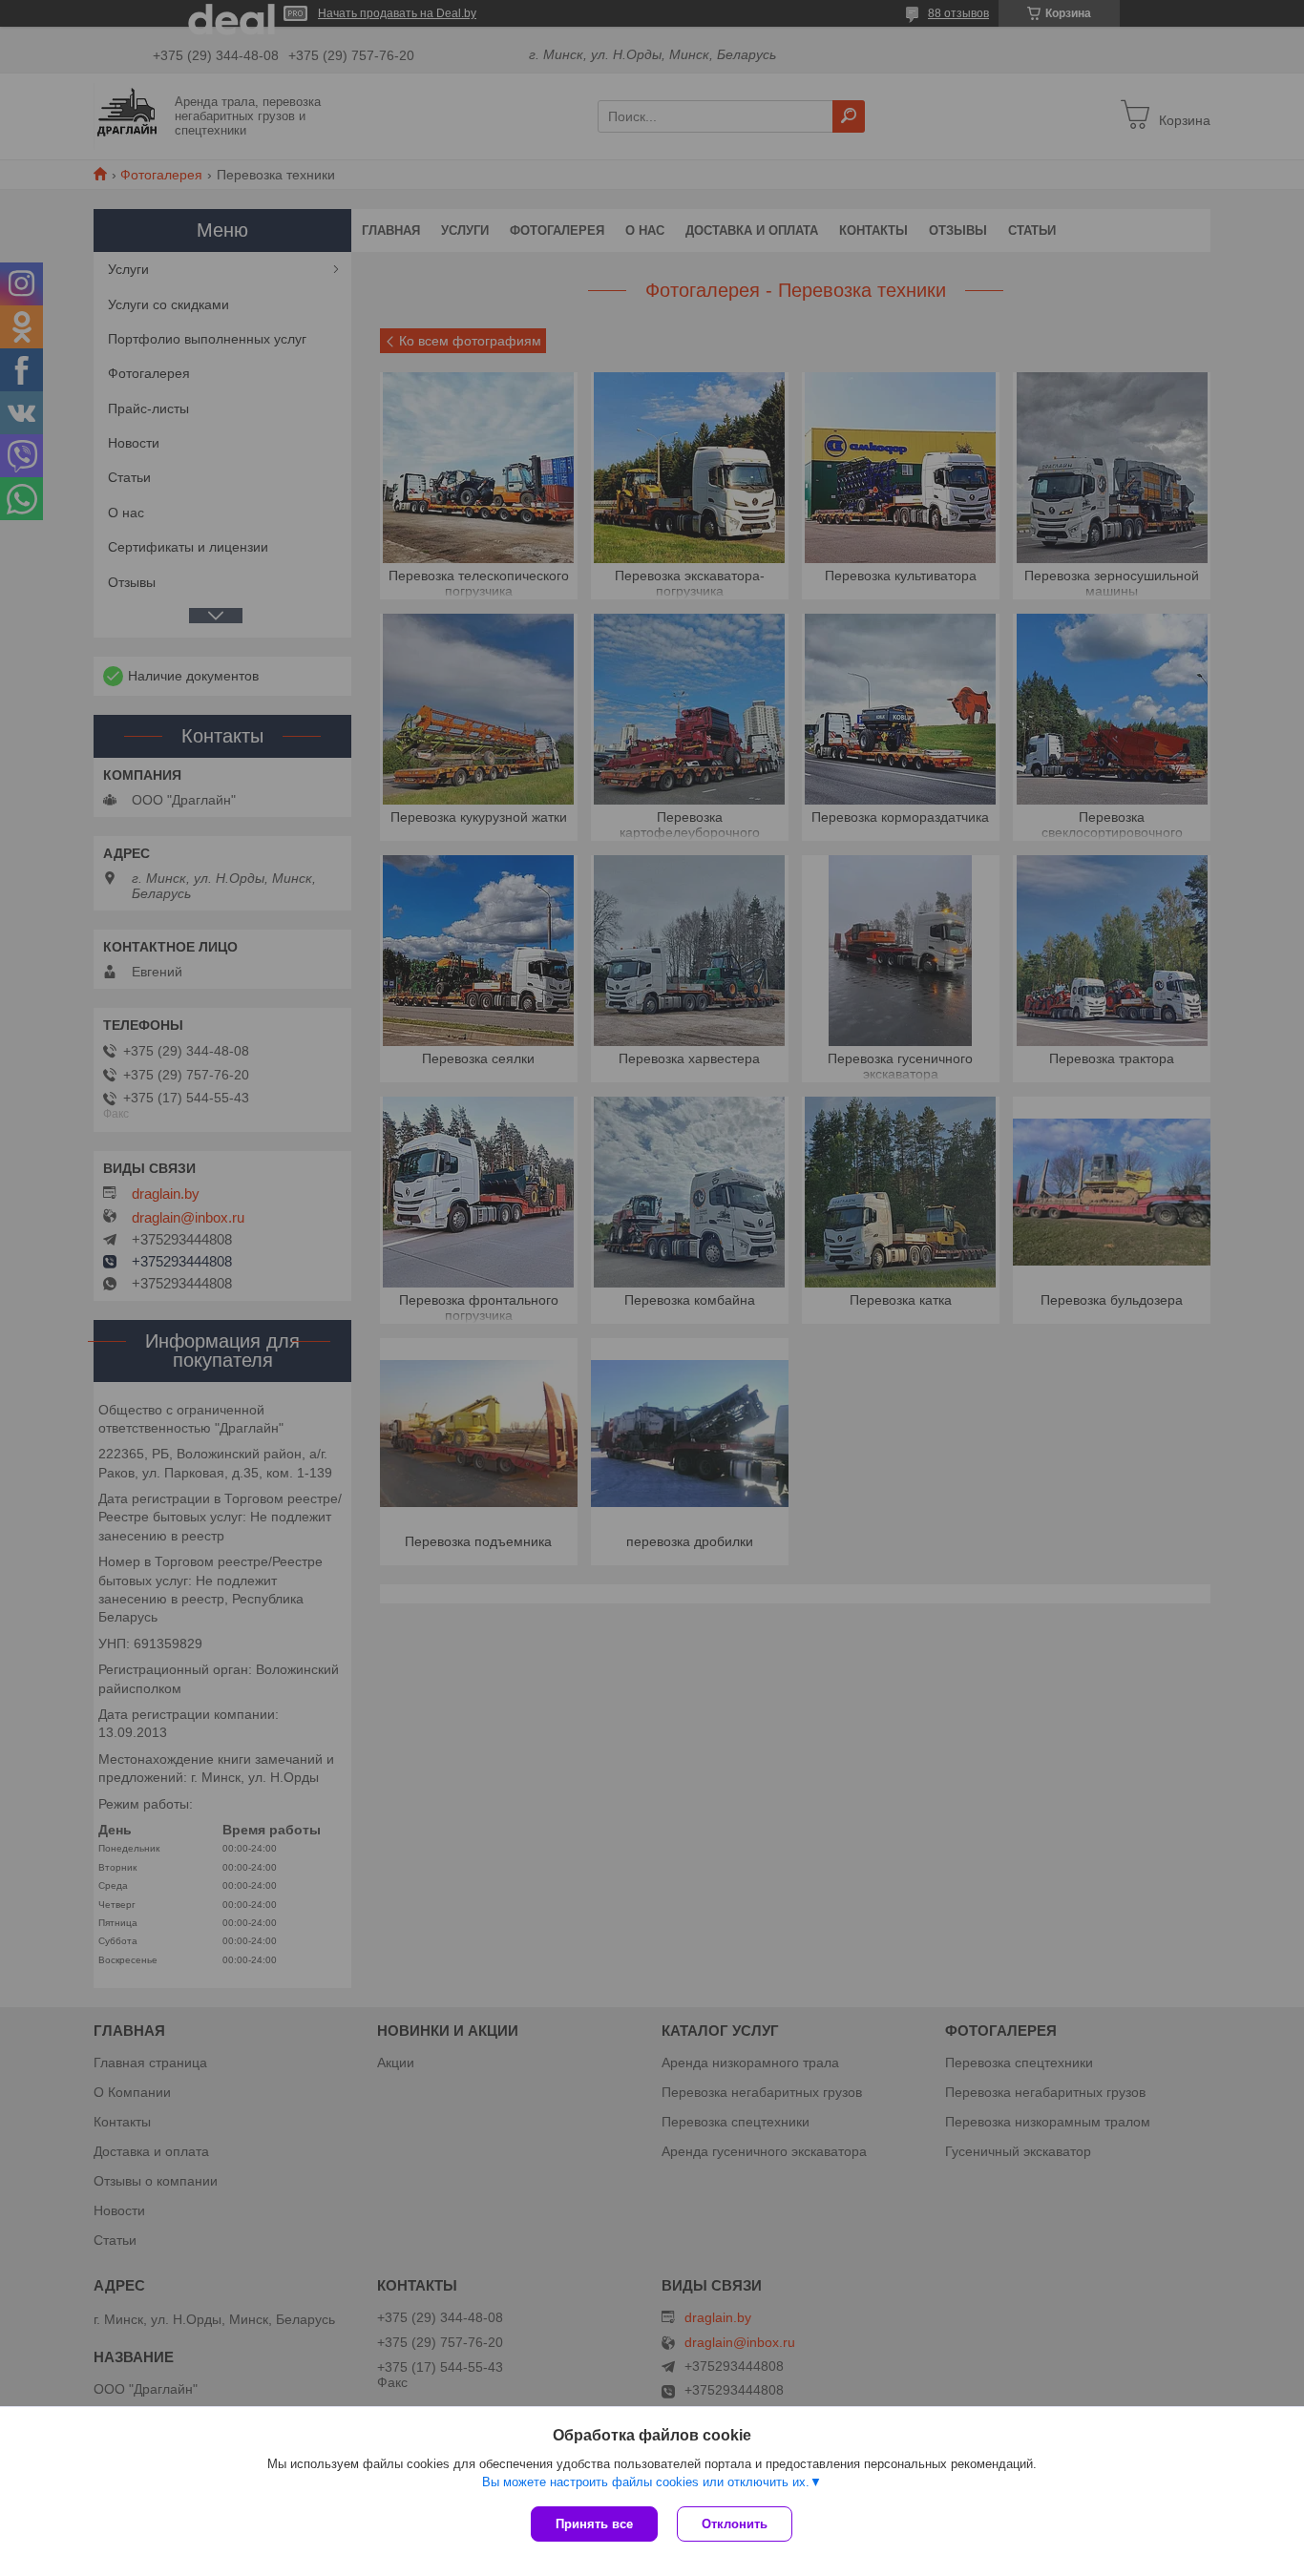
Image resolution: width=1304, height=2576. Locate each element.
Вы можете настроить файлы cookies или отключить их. (646, 2482)
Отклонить (735, 2524)
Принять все (594, 2524)
